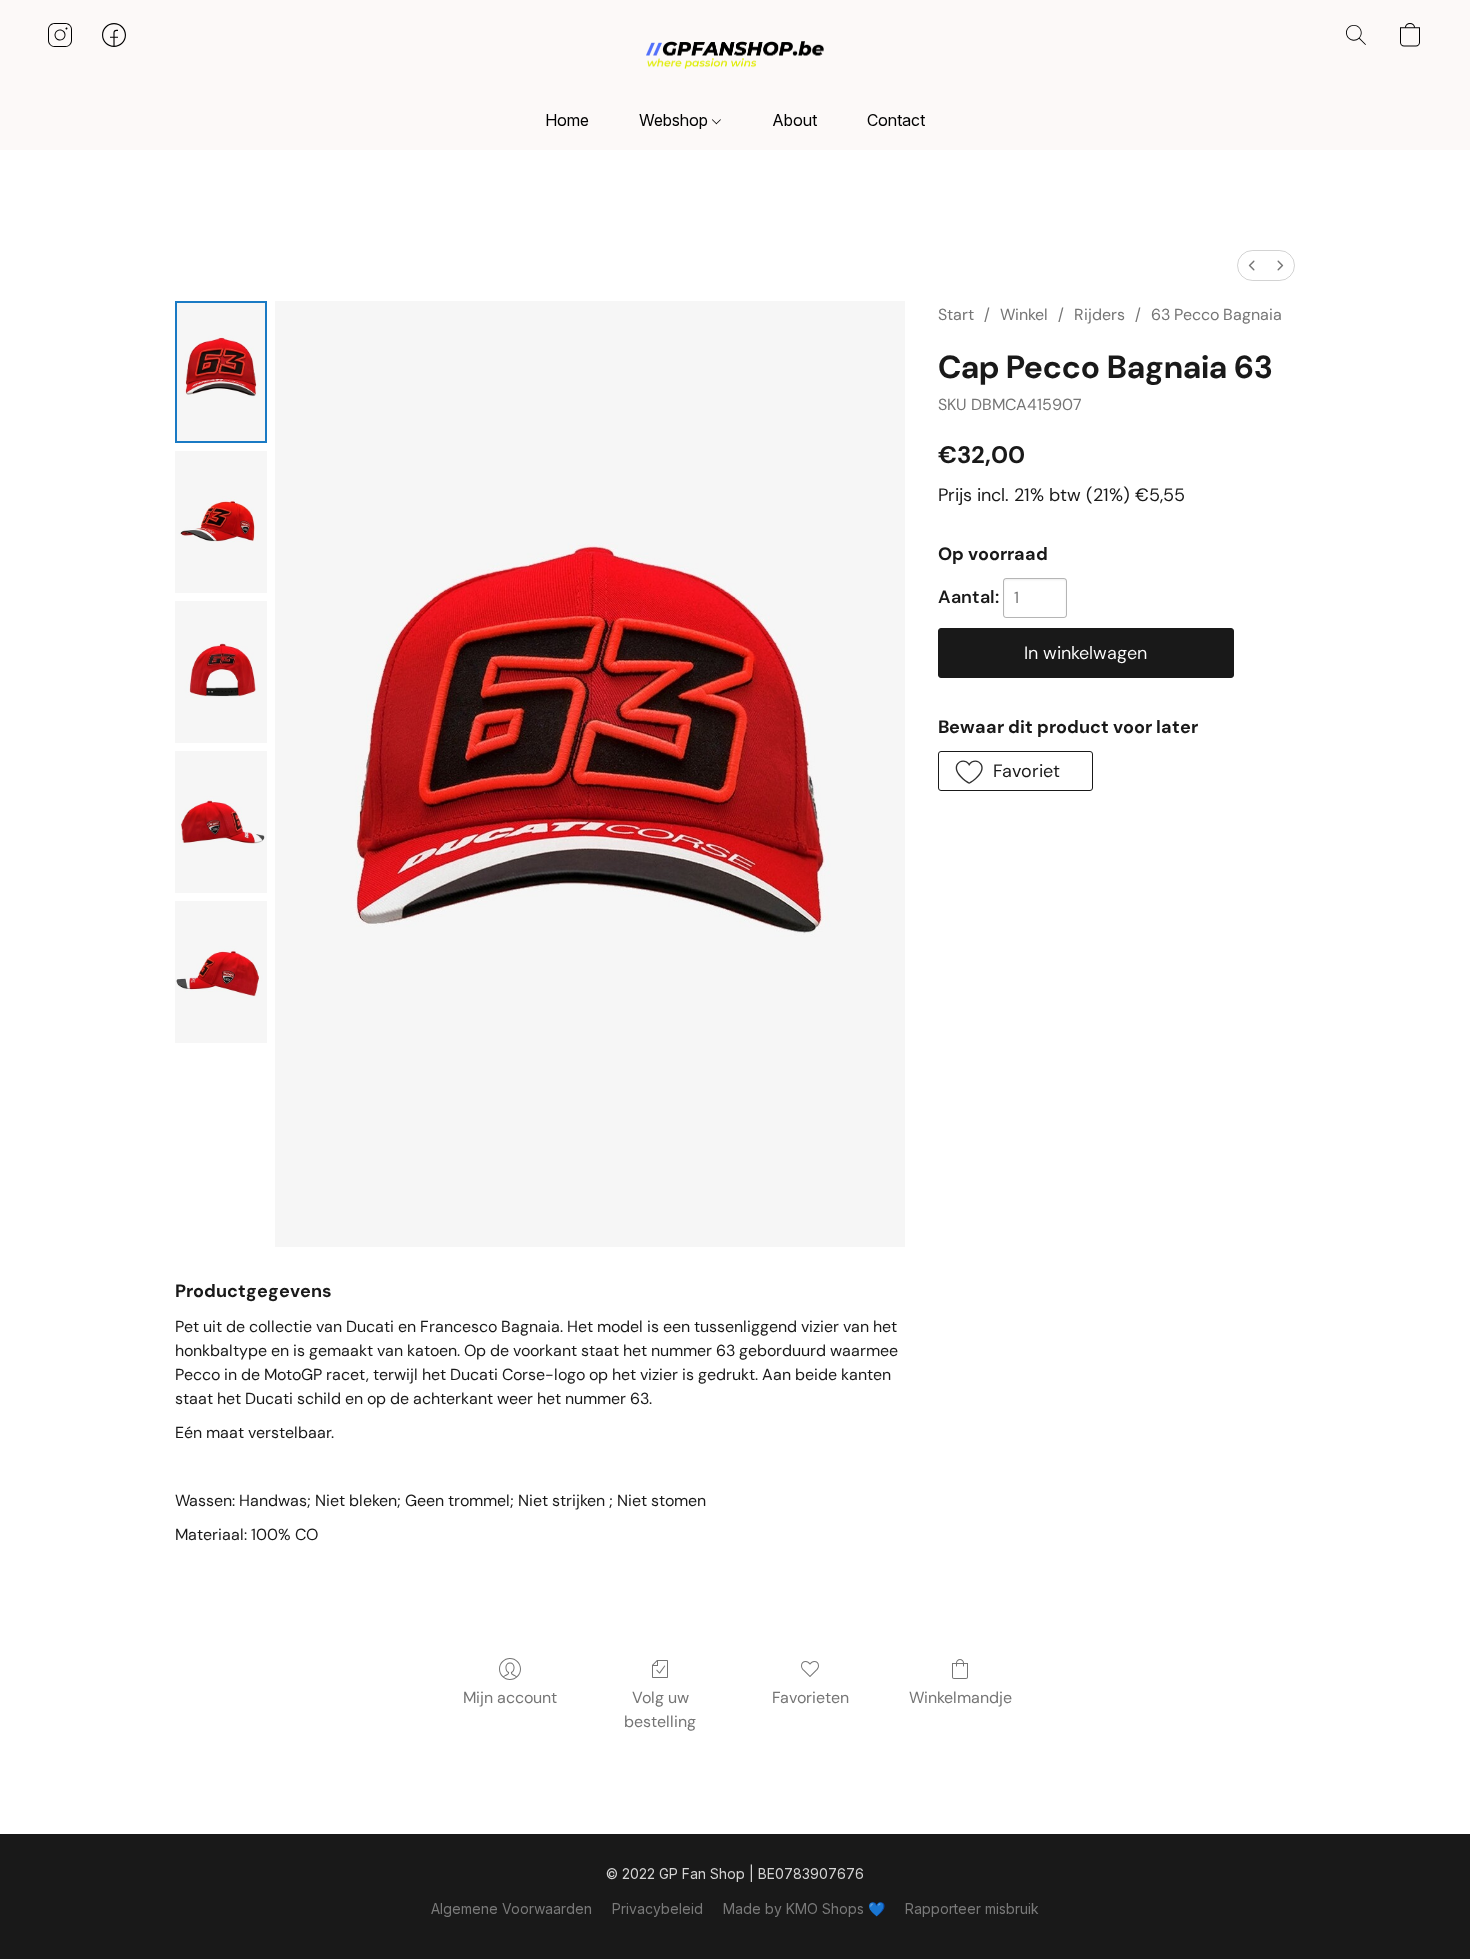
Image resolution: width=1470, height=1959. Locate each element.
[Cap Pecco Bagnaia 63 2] (221, 672)
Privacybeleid (657, 1908)
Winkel (1024, 314)
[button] (735, 55)
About (794, 120)
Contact (896, 120)
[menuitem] (1252, 265)
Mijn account (510, 1697)
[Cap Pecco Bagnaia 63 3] (221, 822)
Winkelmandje (960, 1697)
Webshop (675, 120)
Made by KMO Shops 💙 (804, 1908)
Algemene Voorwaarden (511, 1908)
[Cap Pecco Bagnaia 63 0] (221, 372)
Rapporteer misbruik (972, 1908)
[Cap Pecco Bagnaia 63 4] (221, 972)
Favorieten (810, 1697)
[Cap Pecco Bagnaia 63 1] (221, 522)
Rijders (1099, 314)
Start (956, 314)
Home (567, 120)
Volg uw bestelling (660, 1709)
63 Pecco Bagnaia (1216, 314)
